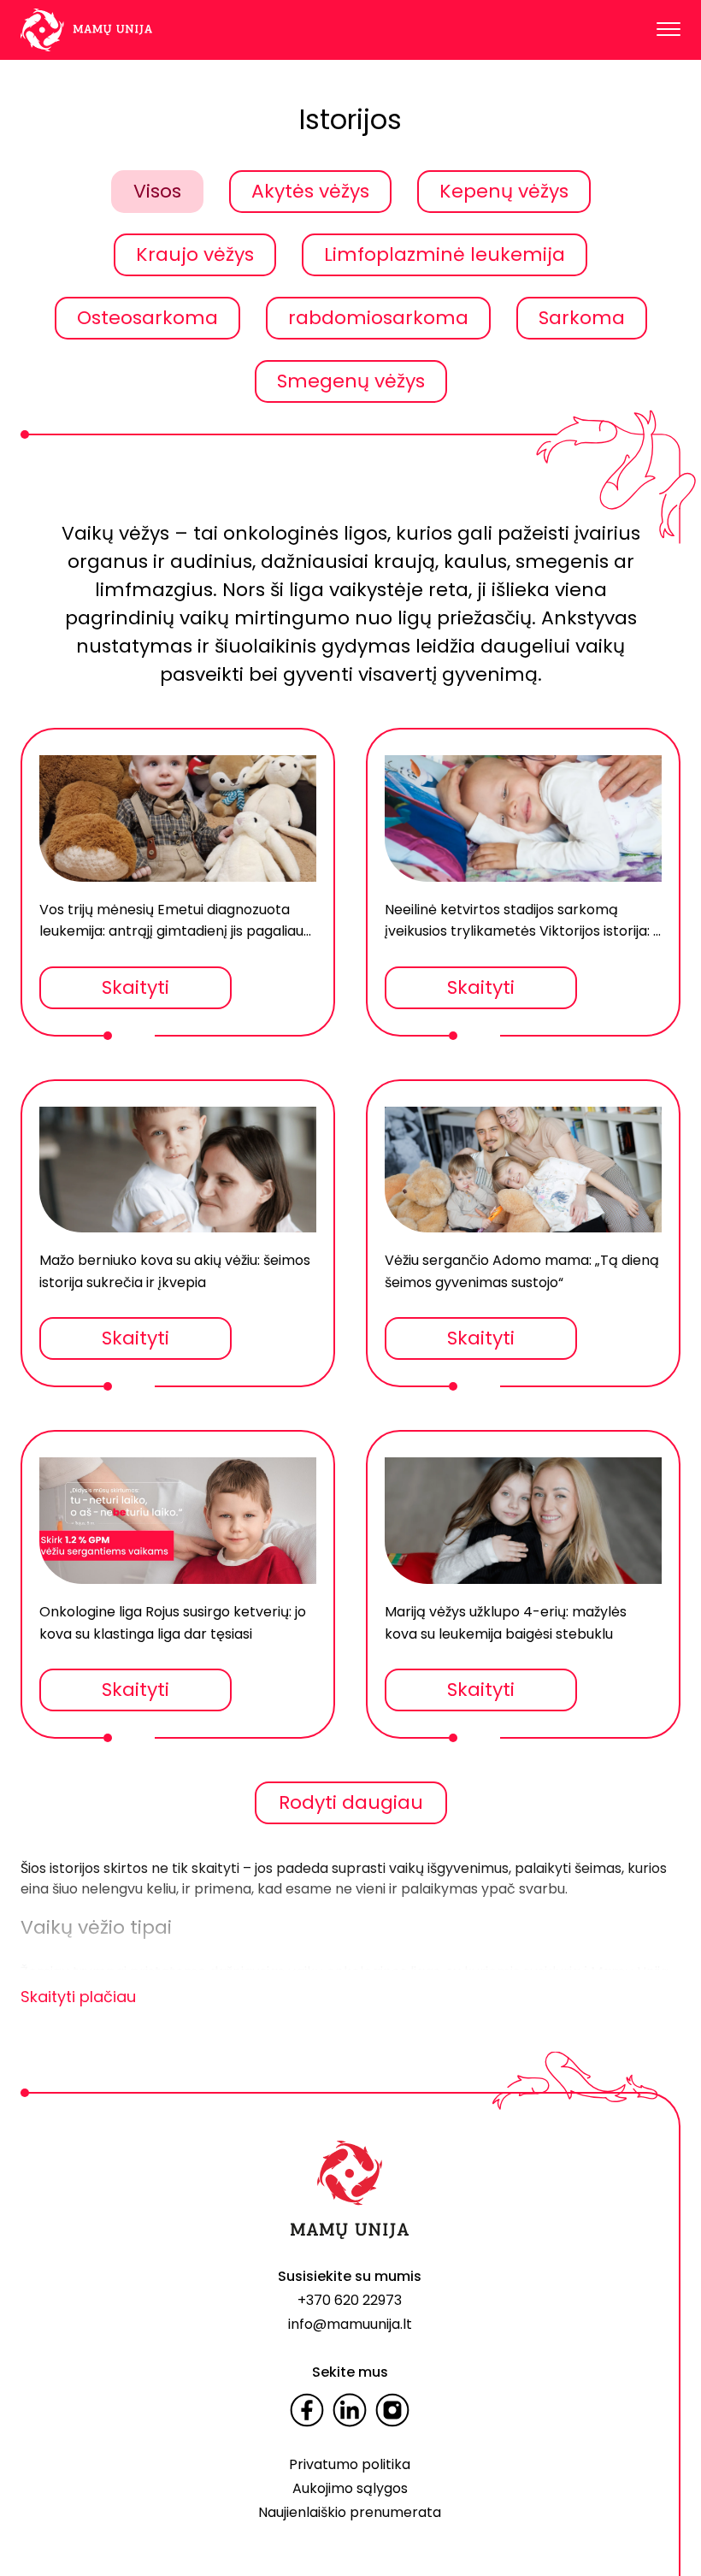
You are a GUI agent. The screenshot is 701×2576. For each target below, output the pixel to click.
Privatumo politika (350, 2464)
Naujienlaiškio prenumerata (350, 2512)
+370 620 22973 (350, 2300)
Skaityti (135, 987)
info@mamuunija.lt (350, 2324)
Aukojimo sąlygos (350, 2488)
